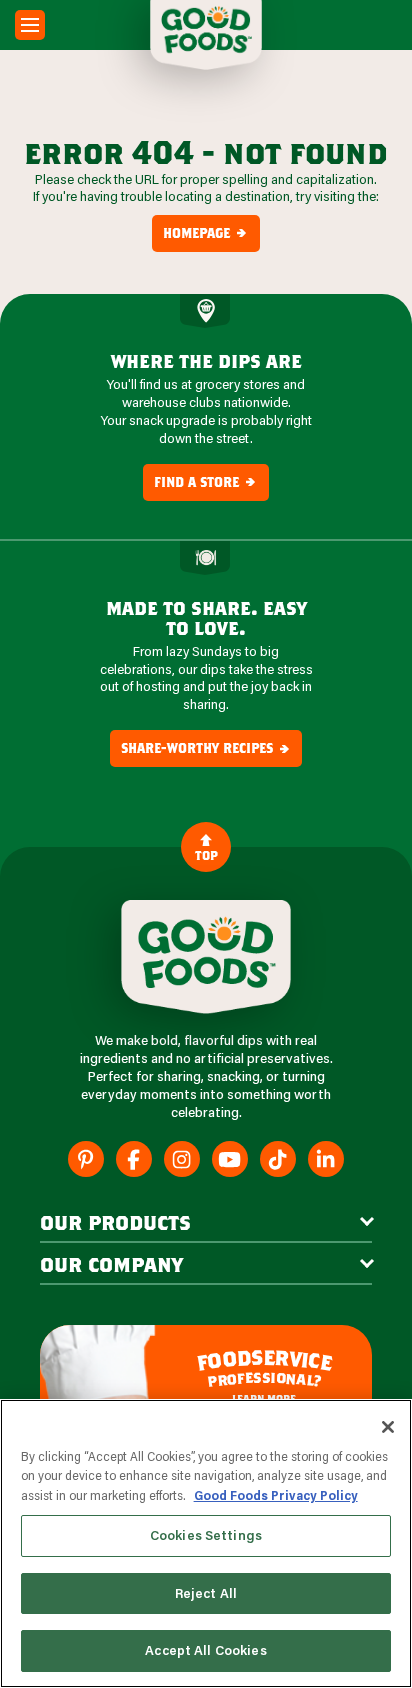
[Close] (388, 1427)
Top (206, 855)
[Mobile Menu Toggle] (30, 25)
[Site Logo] (206, 957)
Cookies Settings (206, 1535)
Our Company (111, 1264)
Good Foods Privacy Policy (276, 1495)
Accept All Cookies (205, 1650)
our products (115, 1222)
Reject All (206, 1593)
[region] (206, 1543)
